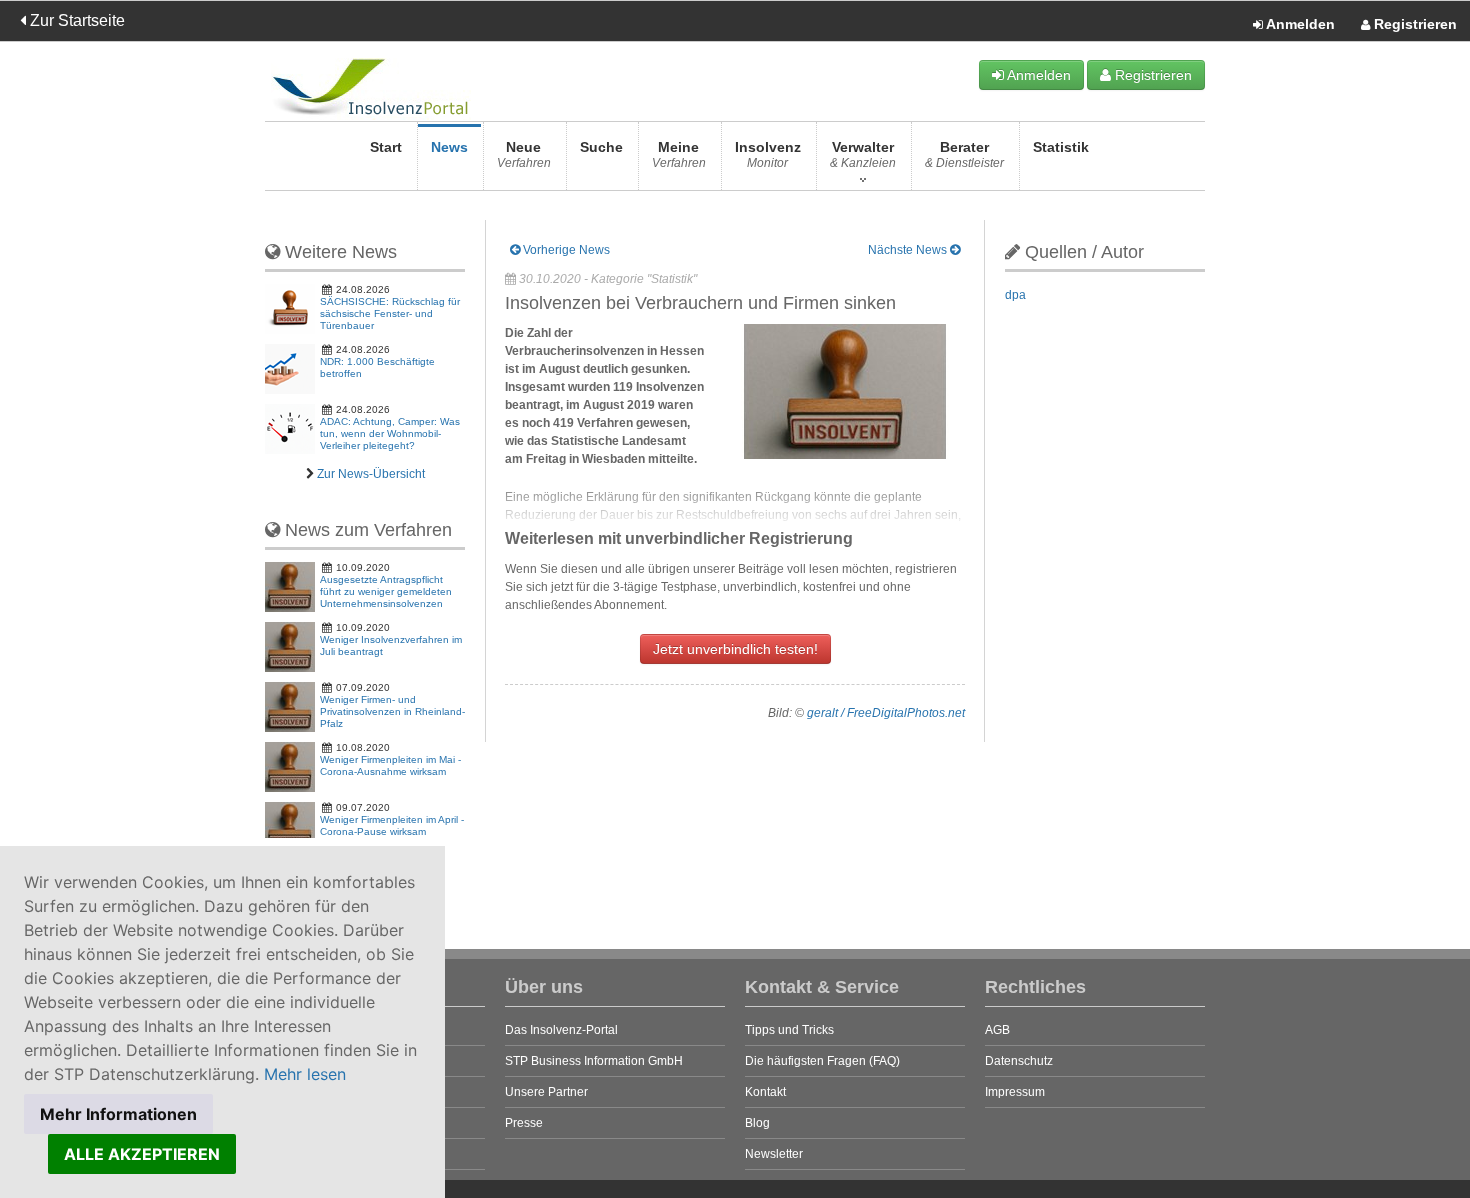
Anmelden (1299, 24)
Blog (757, 1123)
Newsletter (774, 1154)
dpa (1015, 295)
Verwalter (863, 154)
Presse (524, 1123)
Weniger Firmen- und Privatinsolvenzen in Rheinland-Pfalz (392, 711)
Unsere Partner (546, 1092)
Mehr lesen (305, 1074)
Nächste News (909, 250)
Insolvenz (768, 154)
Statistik (1061, 147)
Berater (964, 154)
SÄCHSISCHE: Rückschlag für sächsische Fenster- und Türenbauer (390, 313)
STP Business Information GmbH (594, 1061)
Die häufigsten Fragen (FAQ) (822, 1061)
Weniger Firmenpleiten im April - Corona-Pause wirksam (392, 825)
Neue (524, 154)
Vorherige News (565, 250)
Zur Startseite (75, 20)
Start (386, 147)
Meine (679, 154)
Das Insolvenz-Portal (561, 1030)
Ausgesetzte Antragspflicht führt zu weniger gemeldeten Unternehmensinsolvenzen (386, 591)
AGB (997, 1030)
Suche (601, 147)
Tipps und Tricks (789, 1030)
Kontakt (765, 1092)
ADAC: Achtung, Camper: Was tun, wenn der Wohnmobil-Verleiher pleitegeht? (390, 433)
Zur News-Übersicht (371, 474)
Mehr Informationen (118, 1114)
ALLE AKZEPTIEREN (142, 1154)
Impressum (1015, 1092)
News (449, 147)
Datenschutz (1019, 1061)
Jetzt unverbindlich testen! (735, 649)
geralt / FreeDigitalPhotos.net (886, 713)
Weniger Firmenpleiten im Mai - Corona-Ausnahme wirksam (390, 765)
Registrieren (1413, 24)
